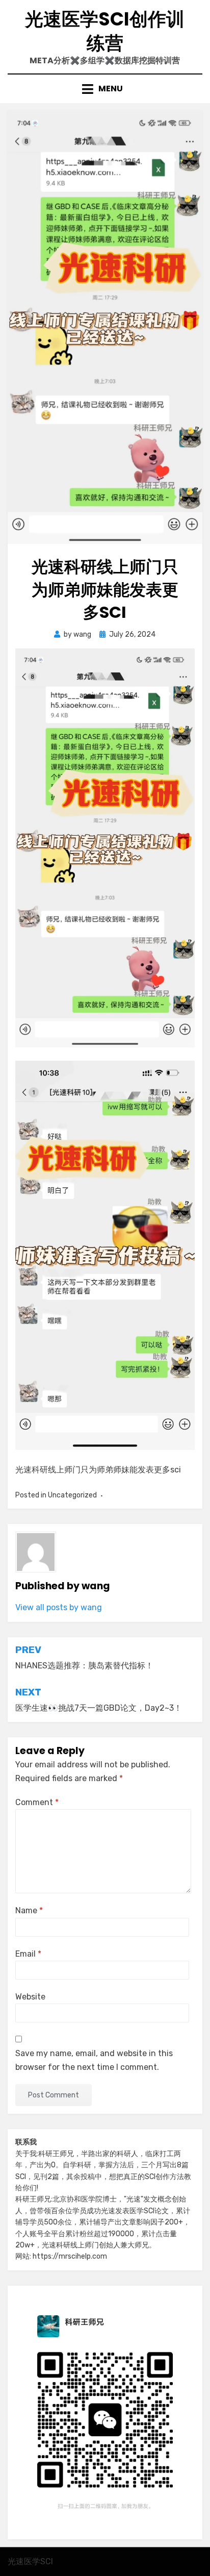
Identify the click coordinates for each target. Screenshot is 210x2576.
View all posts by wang (59, 1607)
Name (29, 1910)
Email (28, 1954)
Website (30, 1997)
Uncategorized (72, 1495)
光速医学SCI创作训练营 (105, 31)
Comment (37, 1802)
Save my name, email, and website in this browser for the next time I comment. (94, 2060)
